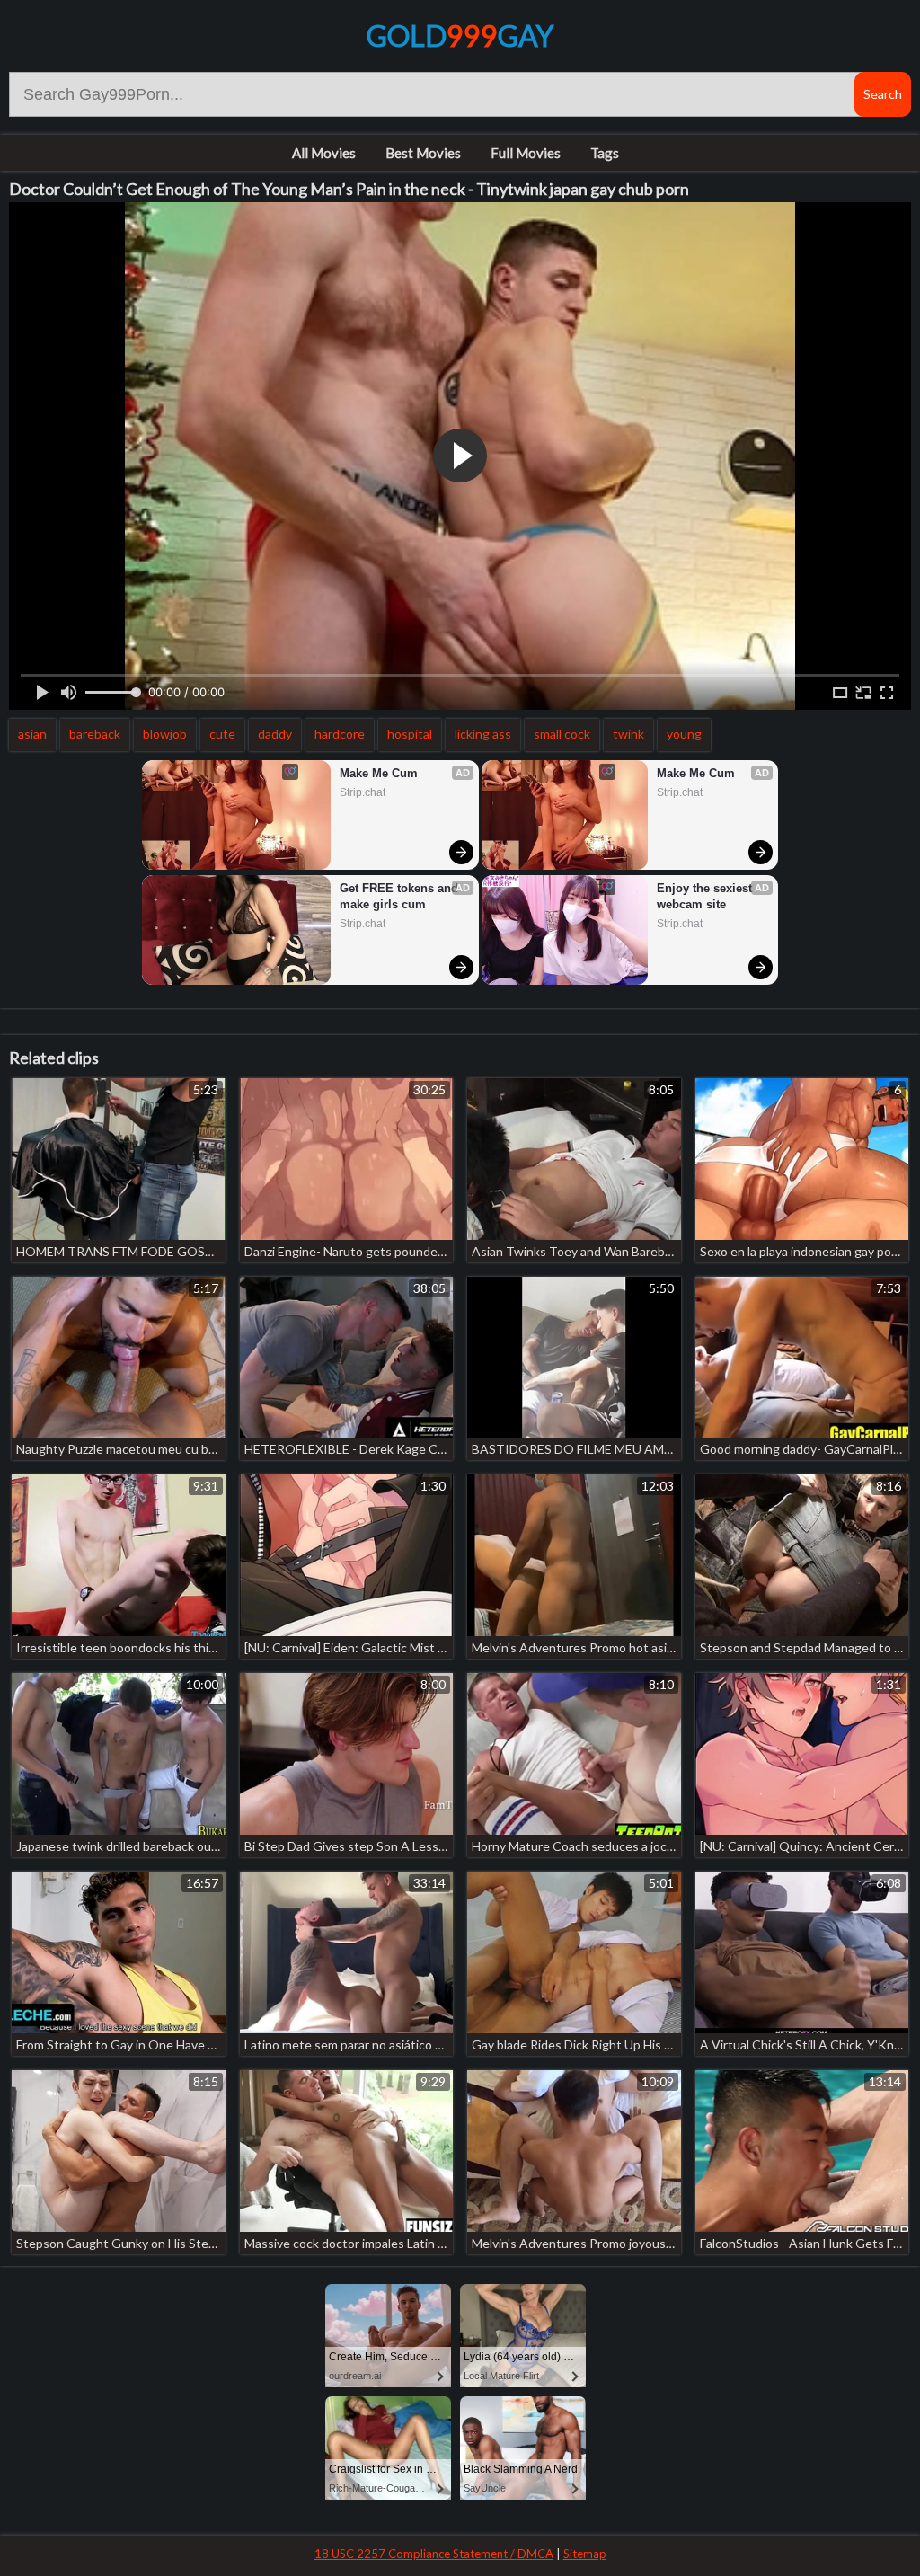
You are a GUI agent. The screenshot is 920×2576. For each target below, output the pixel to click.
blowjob (165, 734)
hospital (410, 734)
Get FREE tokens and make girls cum (401, 896)
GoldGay (460, 35)
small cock (562, 734)
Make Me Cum (379, 773)
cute (222, 734)
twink (628, 734)
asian (32, 734)
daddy (275, 734)
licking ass (483, 734)
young (684, 734)
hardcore (340, 734)
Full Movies (526, 153)
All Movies (324, 153)
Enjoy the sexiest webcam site (706, 896)
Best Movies (423, 153)
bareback (95, 734)
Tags (605, 153)
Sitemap (585, 2554)
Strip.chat (363, 792)
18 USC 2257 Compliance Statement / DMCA (434, 2554)
